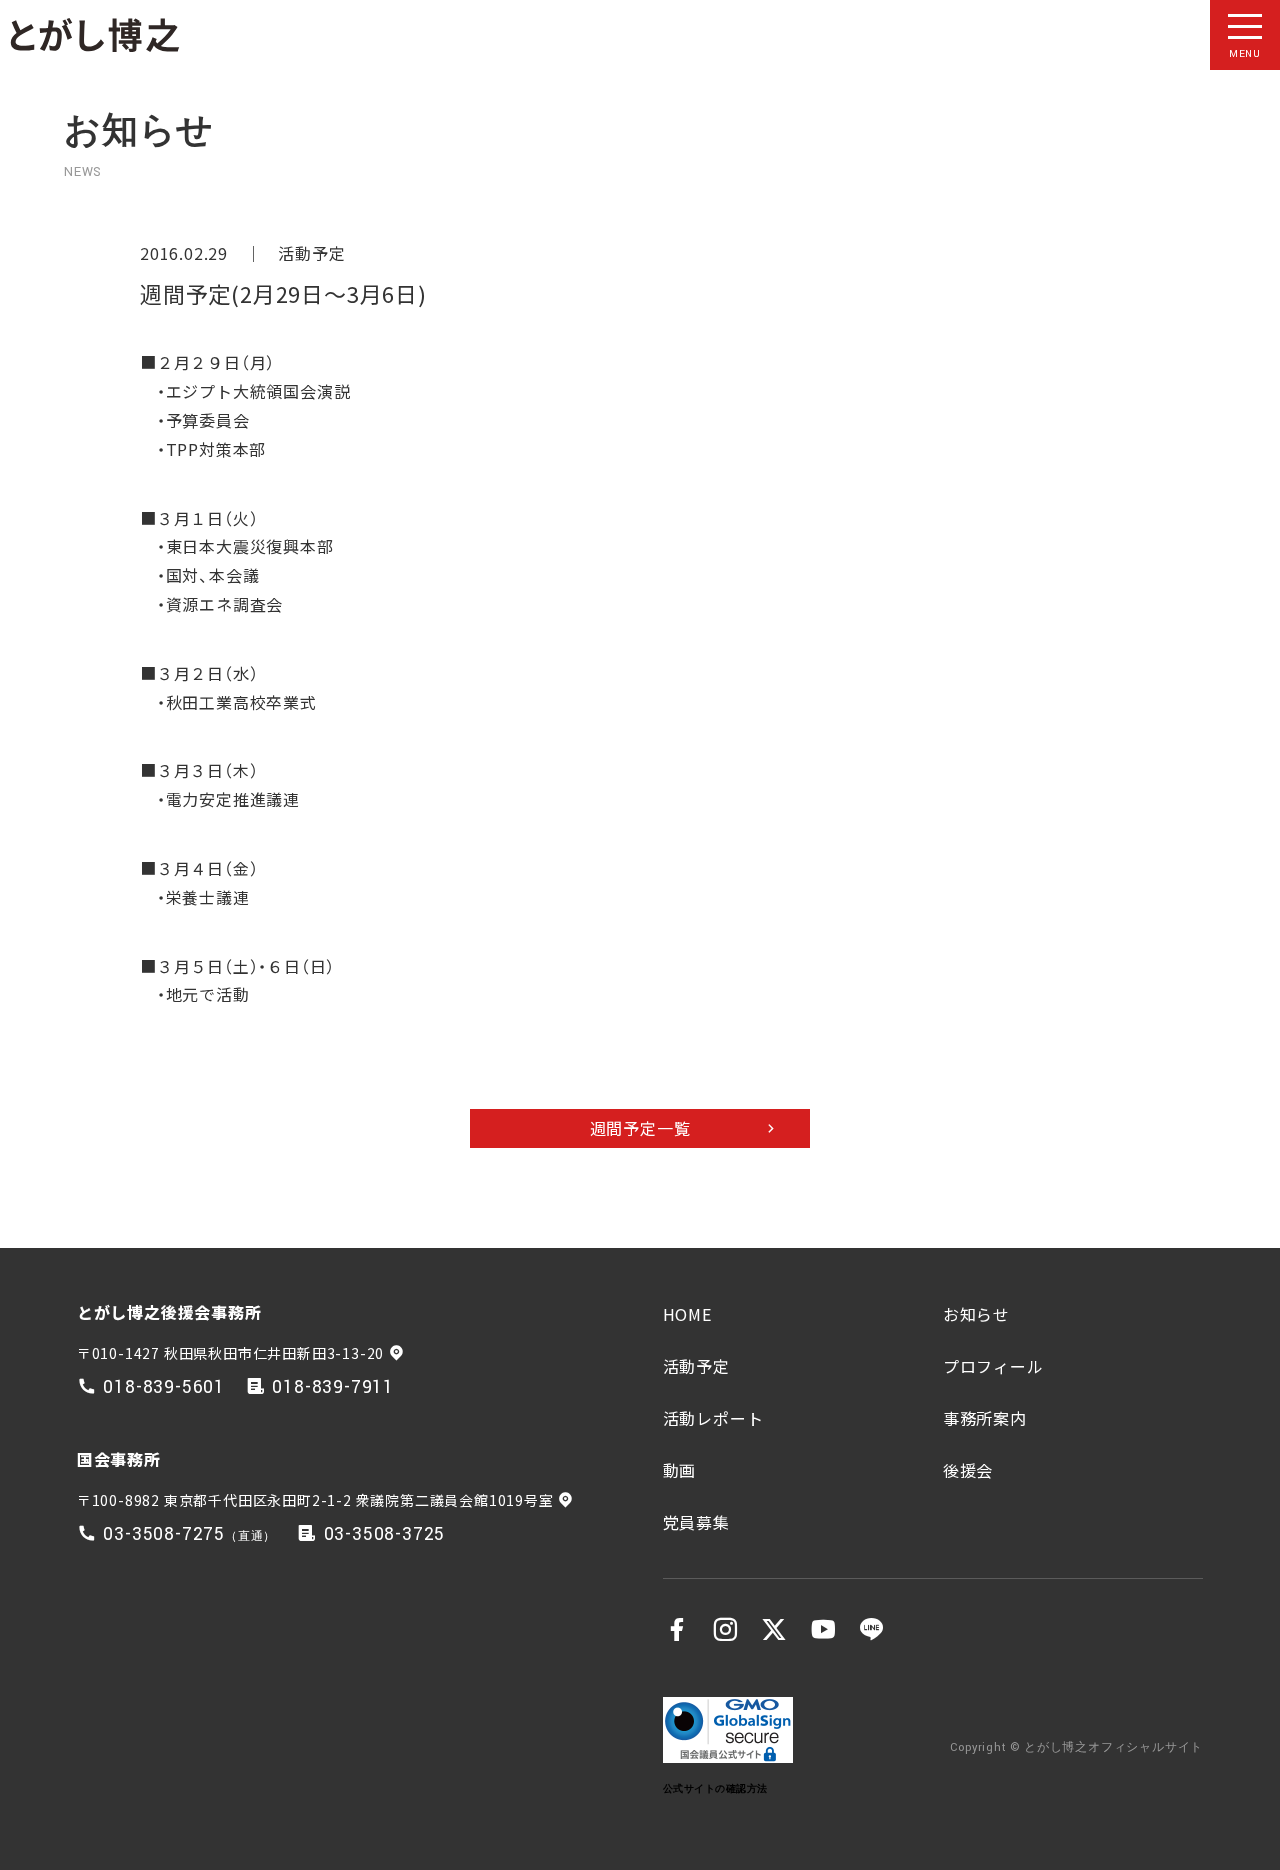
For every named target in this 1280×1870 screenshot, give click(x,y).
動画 (680, 1470)
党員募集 (696, 1522)
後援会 (968, 1470)
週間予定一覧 (640, 1128)
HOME (687, 1314)
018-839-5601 (164, 1387)
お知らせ (976, 1314)
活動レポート (713, 1418)
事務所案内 (985, 1418)
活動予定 (311, 253)
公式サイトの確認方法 (715, 1788)
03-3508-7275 (164, 1534)
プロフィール (993, 1366)
